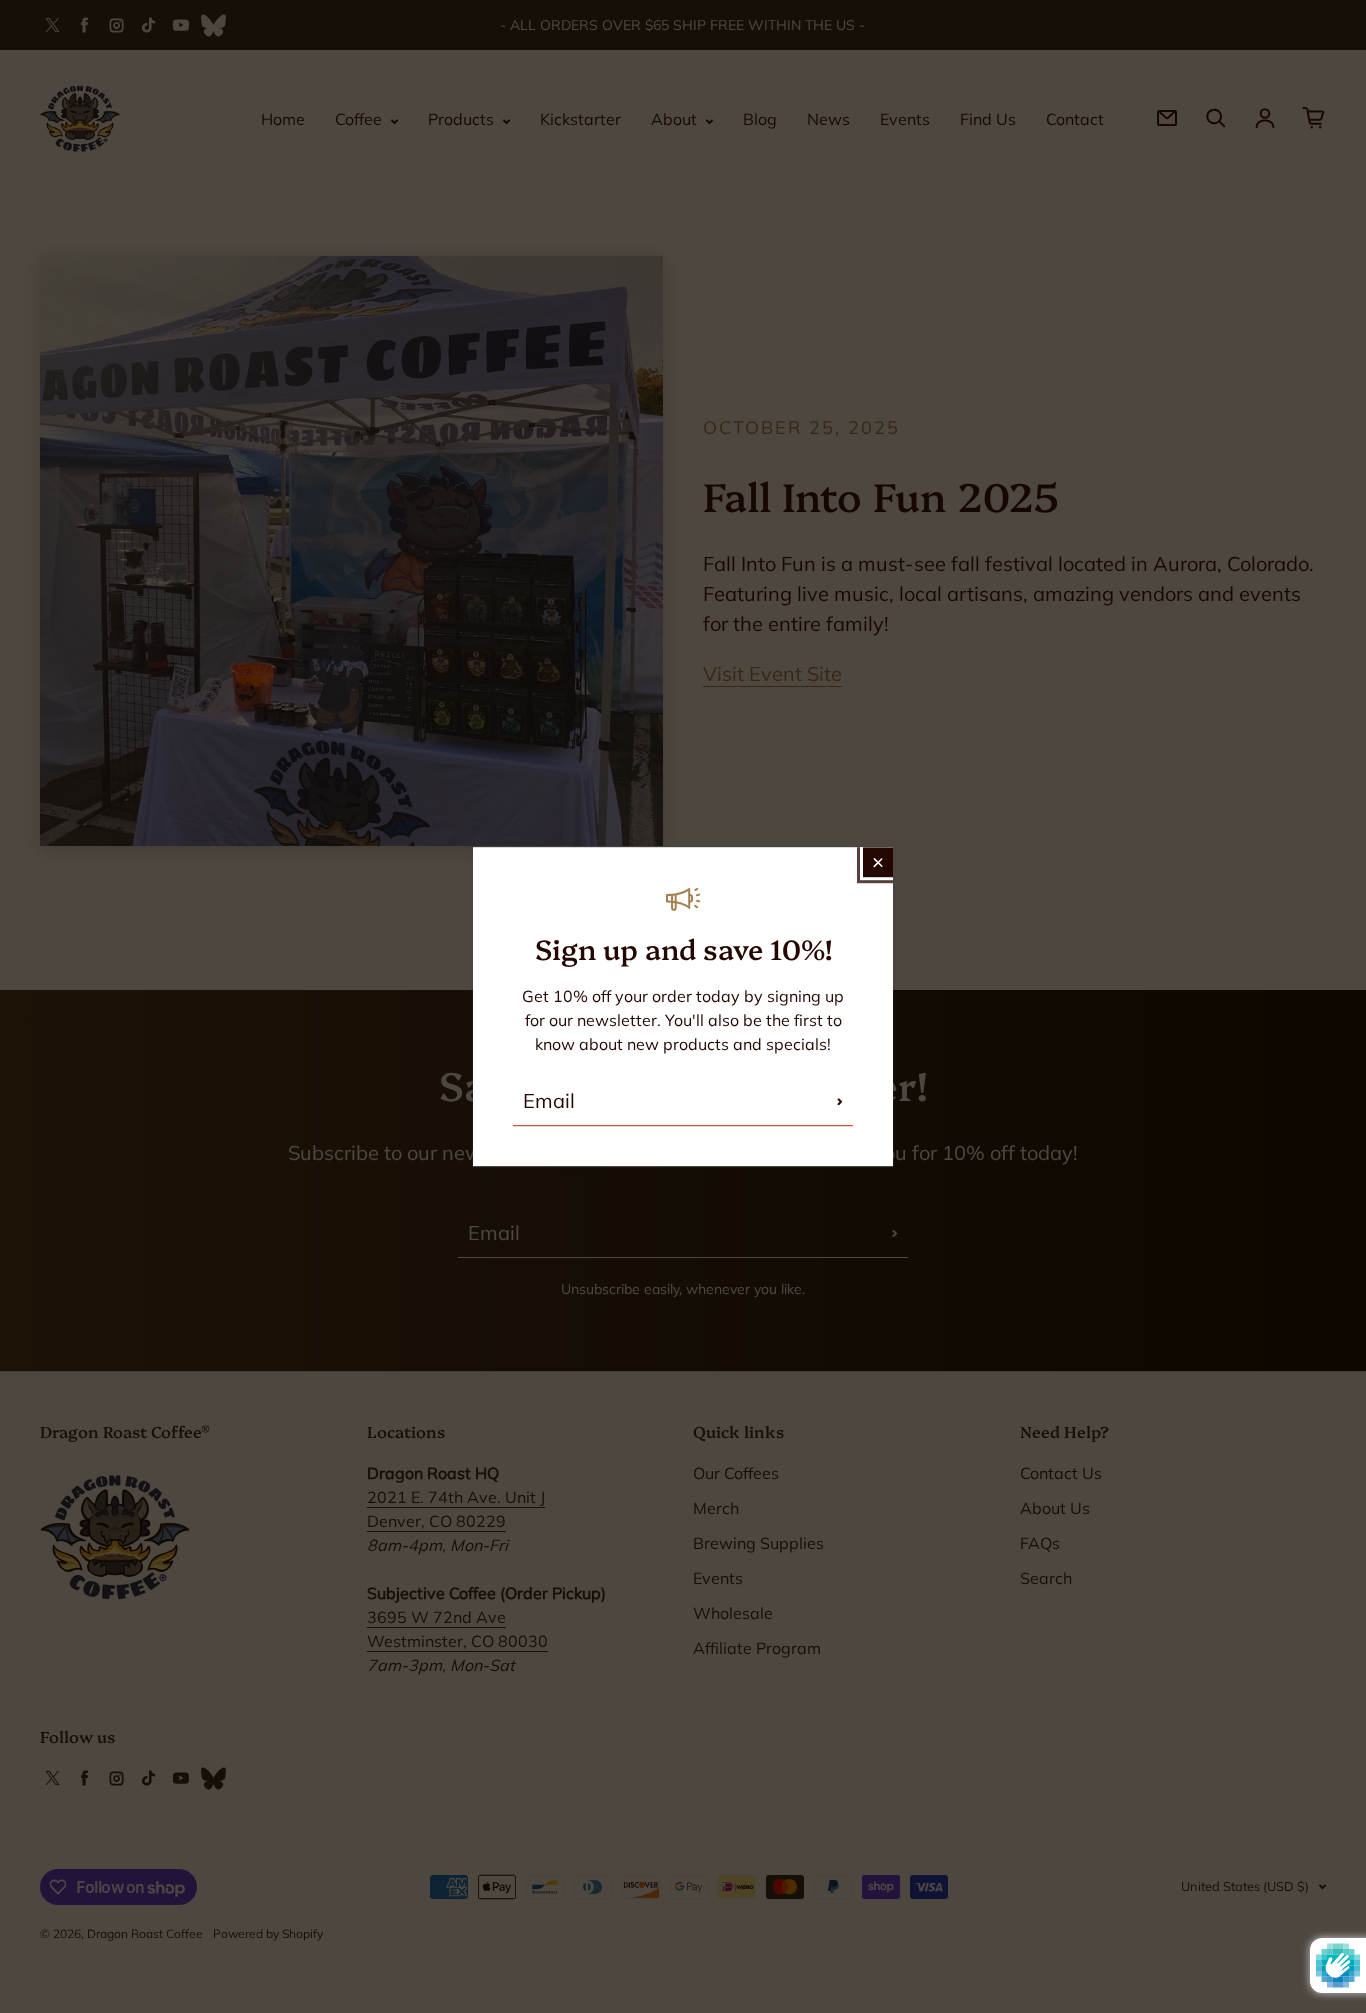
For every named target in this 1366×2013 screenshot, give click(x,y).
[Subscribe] (840, 1101)
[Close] (878, 862)
